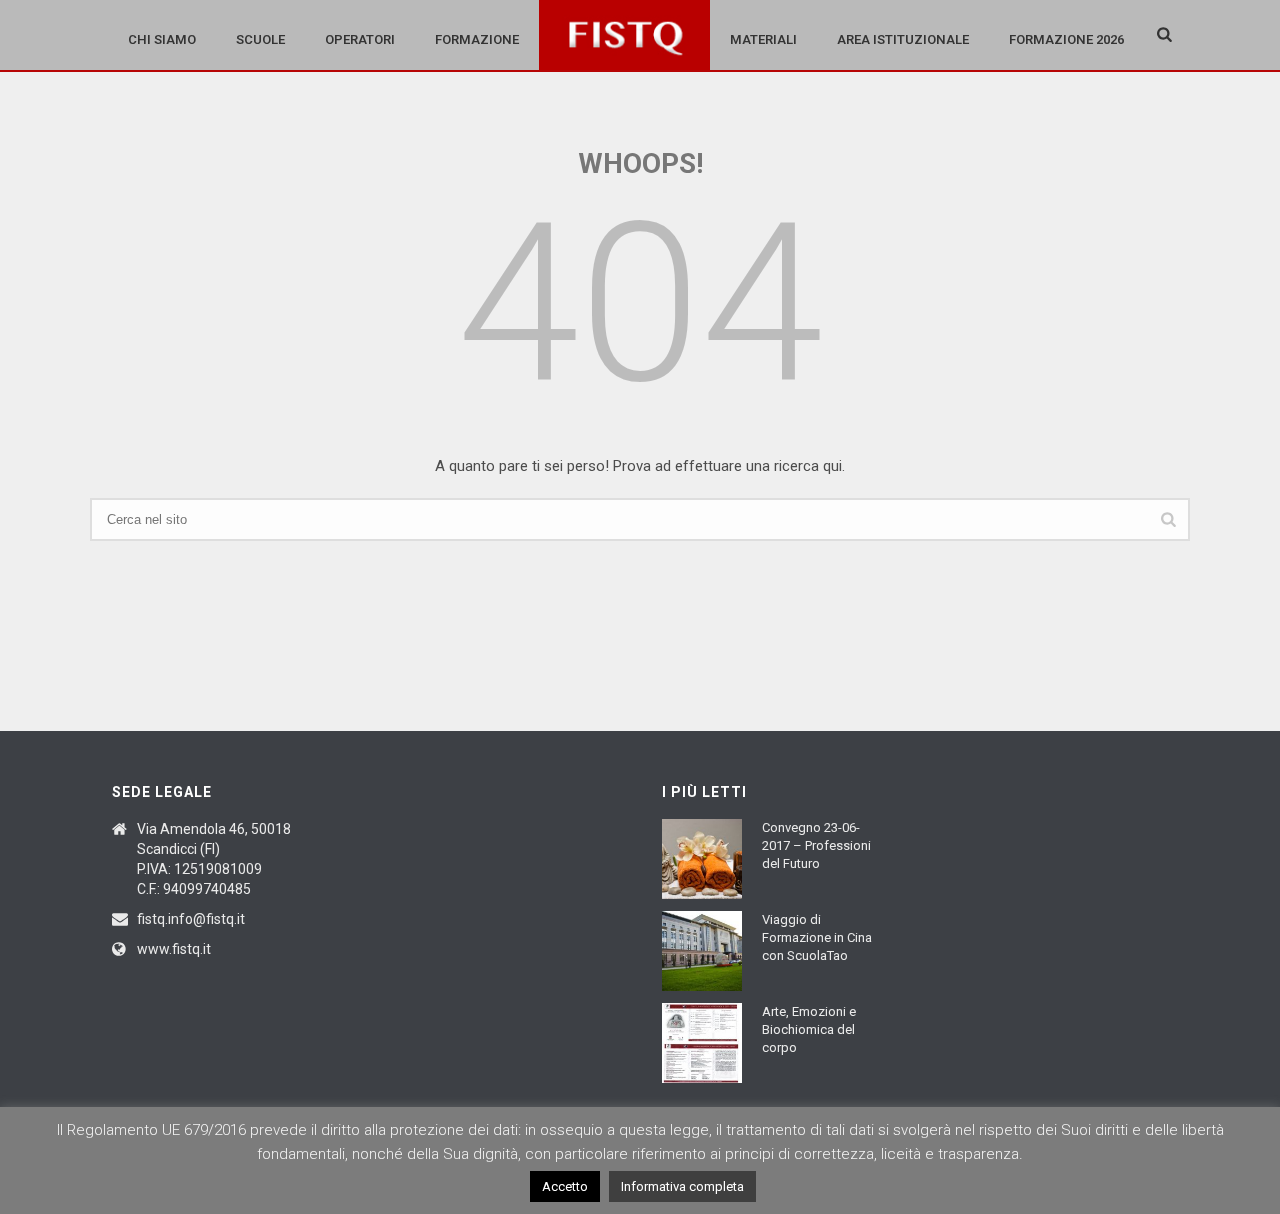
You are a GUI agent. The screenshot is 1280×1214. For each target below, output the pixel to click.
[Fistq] (625, 35)
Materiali (763, 39)
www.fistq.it (174, 949)
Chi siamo (162, 39)
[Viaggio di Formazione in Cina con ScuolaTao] (702, 951)
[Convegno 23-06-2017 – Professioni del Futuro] (702, 859)
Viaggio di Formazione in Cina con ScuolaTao (817, 937)
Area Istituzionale (903, 39)
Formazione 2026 (1066, 39)
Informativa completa (682, 1186)
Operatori (360, 39)
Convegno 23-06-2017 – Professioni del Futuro (816, 845)
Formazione (477, 39)
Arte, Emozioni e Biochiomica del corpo (809, 1029)
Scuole (260, 39)
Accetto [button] (565, 1186)
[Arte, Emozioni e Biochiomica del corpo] (702, 1043)
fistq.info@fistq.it (191, 919)
